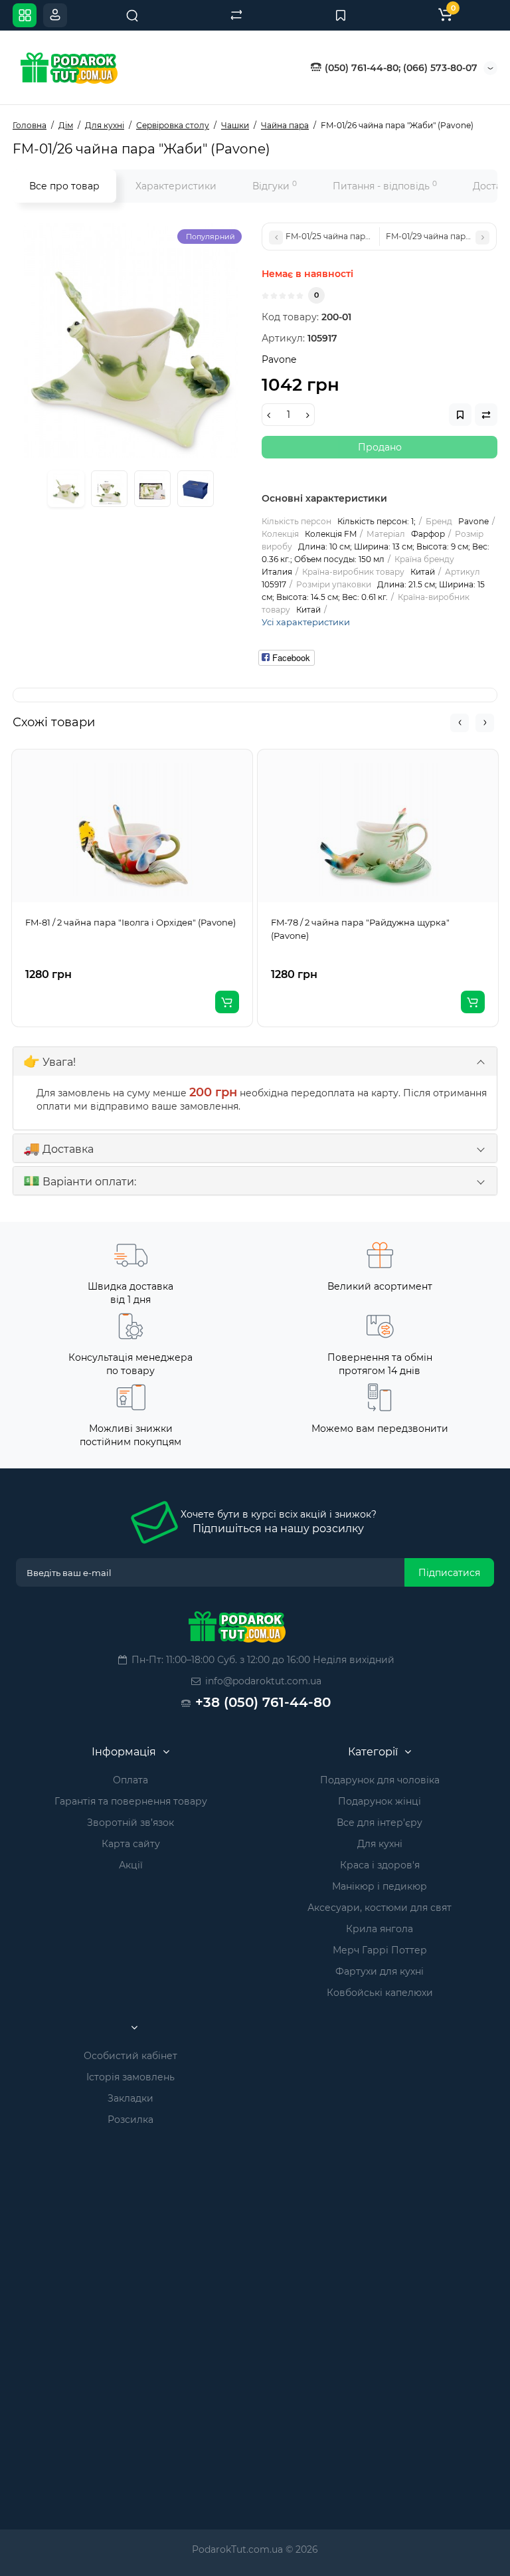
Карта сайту (131, 1844)
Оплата (130, 1780)
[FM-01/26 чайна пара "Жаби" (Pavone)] (130, 341)
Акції (131, 1865)
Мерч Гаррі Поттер (380, 1950)
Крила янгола (380, 1929)
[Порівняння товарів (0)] (236, 15)
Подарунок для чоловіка (380, 1780)
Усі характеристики (306, 622)
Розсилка (130, 2120)
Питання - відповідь (385, 186)
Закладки (130, 2098)
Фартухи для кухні (380, 1971)
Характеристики (176, 186)
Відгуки (275, 186)
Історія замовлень (130, 2077)
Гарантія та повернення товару (131, 1801)
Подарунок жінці (380, 1801)
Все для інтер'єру (380, 1823)
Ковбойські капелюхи (380, 1993)
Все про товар (64, 186)
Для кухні (380, 1844)
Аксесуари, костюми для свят (380, 1908)
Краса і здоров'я (380, 1865)
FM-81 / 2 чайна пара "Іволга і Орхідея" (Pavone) (130, 922)
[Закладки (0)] (341, 15)
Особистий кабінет (130, 2056)
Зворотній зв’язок (130, 1823)
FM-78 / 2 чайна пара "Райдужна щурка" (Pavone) (360, 929)
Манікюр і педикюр (380, 1886)
